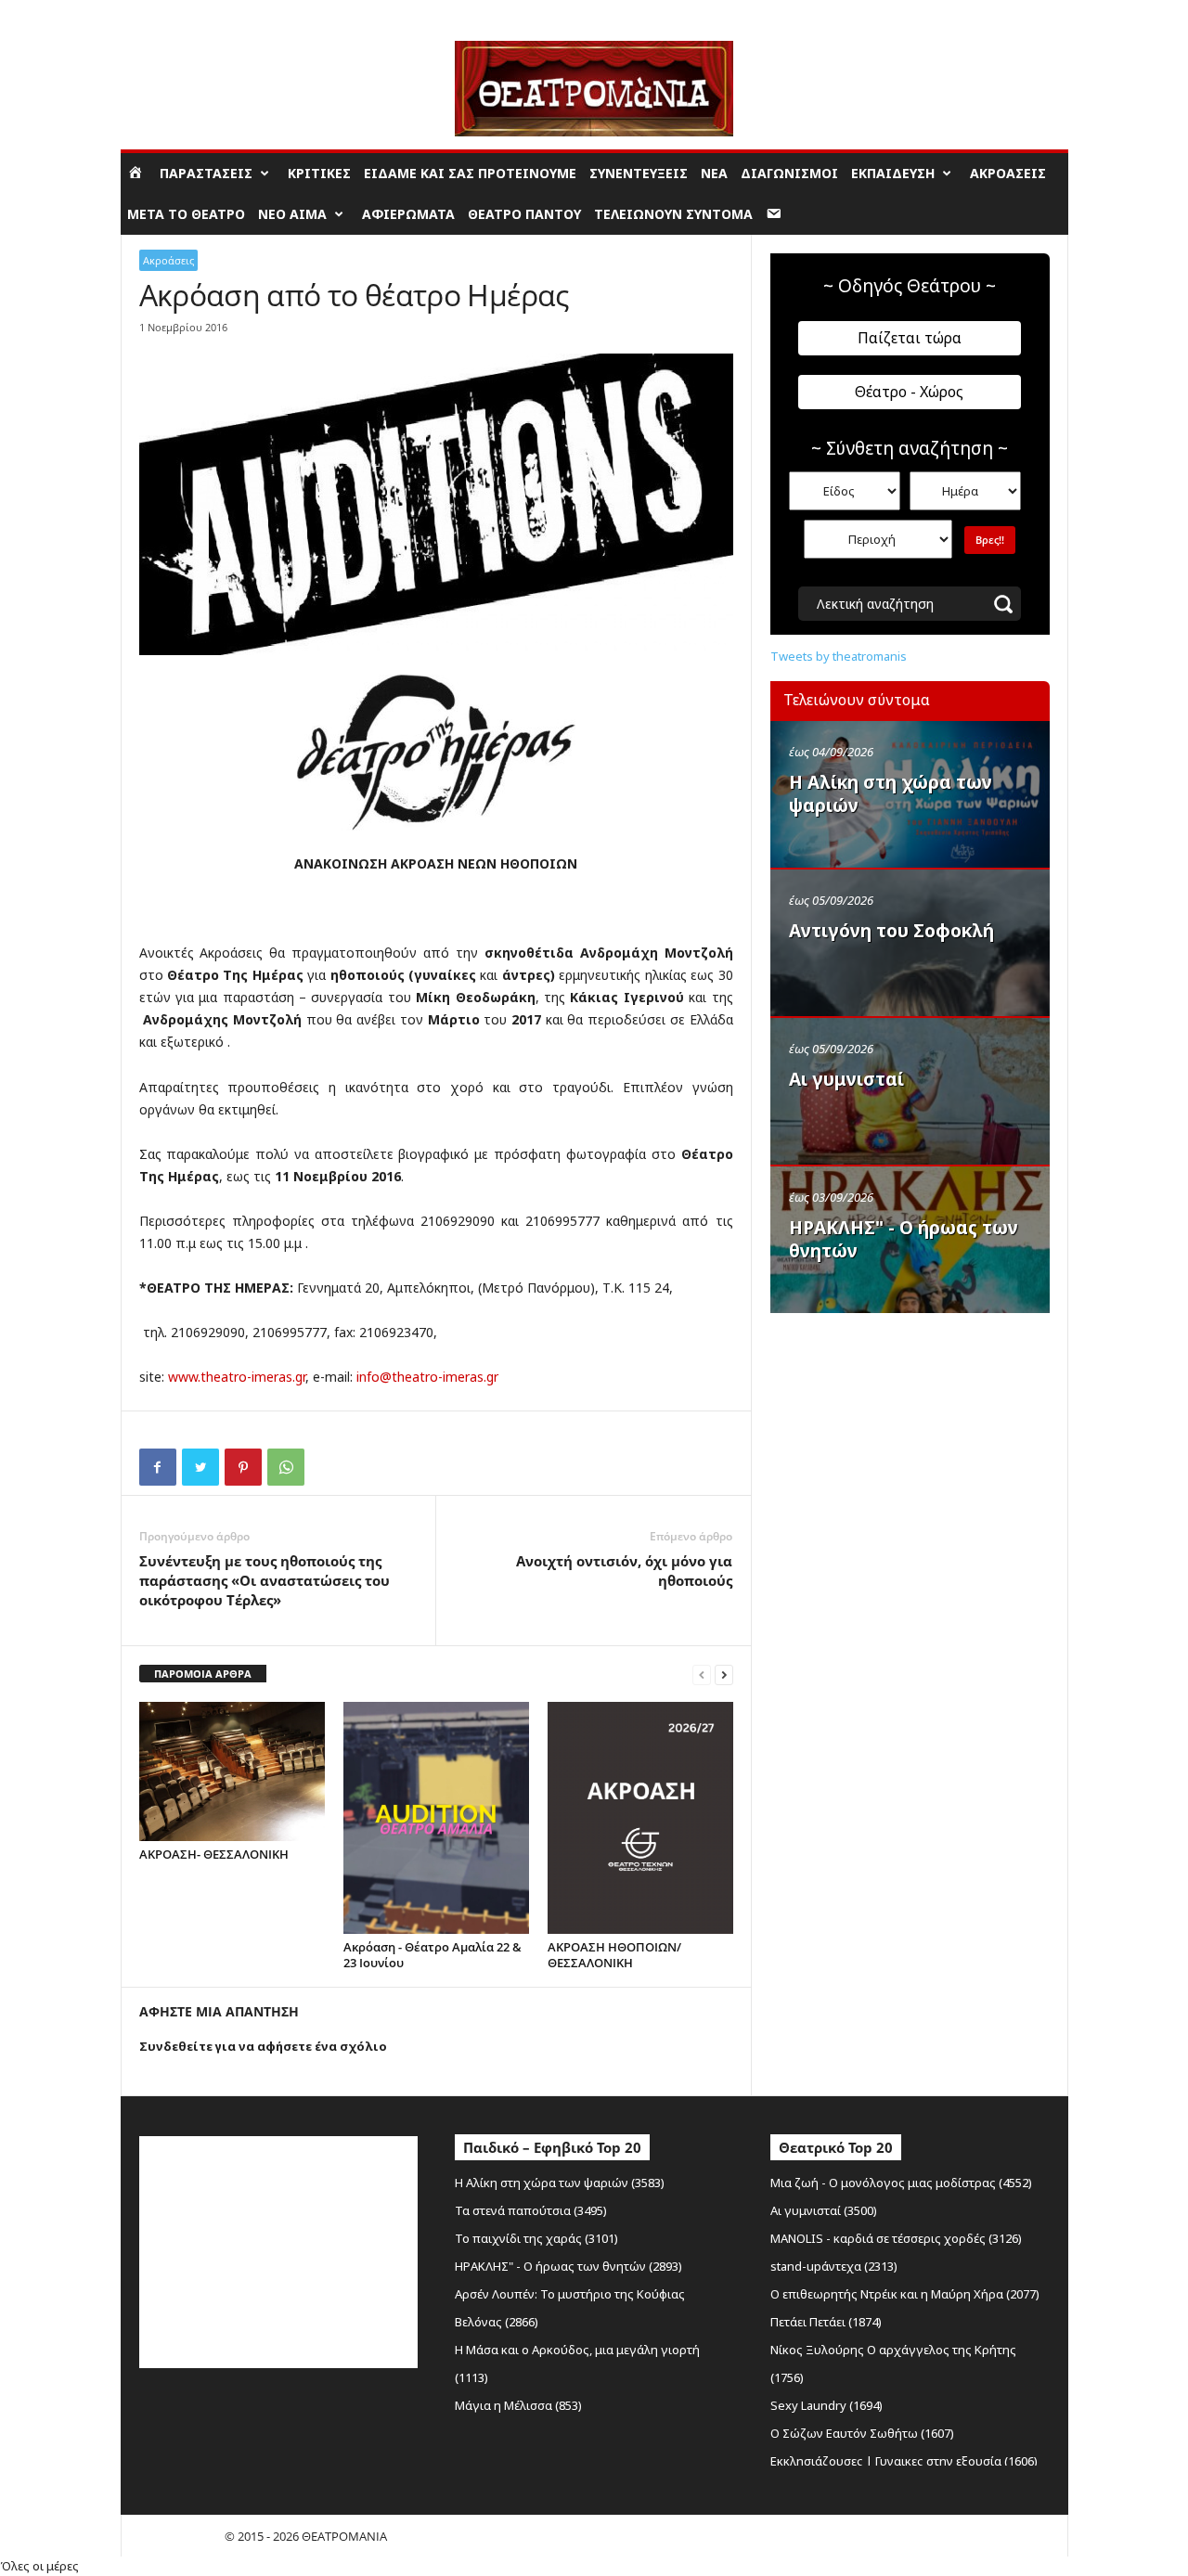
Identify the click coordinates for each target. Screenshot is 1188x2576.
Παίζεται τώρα (910, 338)
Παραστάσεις (206, 173)
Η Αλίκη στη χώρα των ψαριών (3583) (560, 2183)
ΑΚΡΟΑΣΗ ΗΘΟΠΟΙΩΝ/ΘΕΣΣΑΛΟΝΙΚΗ (614, 1955)
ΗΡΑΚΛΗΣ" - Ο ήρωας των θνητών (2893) (568, 2266)
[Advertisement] (910, 1441)
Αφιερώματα (408, 214)
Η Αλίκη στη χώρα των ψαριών (891, 794)
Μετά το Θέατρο (186, 214)
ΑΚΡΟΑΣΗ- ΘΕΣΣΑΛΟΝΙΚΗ (214, 1854)
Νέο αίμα (292, 214)
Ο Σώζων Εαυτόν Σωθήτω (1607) (862, 2433)
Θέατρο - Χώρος (909, 392)
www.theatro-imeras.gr (237, 1377)
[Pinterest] (243, 1467)
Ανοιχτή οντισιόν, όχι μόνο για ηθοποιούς (624, 1571)
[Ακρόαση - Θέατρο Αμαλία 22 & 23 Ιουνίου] (436, 1818)
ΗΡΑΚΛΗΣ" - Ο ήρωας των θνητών (904, 1239)
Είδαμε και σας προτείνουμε (470, 173)
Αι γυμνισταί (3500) (824, 2210)
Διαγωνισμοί (789, 173)
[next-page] (724, 1674)
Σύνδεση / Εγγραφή (173, 13)
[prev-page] (702, 1674)
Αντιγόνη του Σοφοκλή (891, 931)
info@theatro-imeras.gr (427, 1377)
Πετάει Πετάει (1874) (826, 2322)
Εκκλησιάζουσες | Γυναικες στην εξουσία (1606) (904, 2461)
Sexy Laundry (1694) (826, 2405)
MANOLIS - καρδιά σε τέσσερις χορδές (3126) (896, 2238)
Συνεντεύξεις (639, 173)
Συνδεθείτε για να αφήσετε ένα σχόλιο (263, 2046)
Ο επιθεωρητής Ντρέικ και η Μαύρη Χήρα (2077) (905, 2294)
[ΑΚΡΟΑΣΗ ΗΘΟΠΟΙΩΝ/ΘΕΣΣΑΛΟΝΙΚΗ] (640, 1818)
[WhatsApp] (286, 1467)
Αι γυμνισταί (846, 1079)
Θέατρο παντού (524, 214)
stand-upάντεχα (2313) (834, 2266)
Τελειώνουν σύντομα (673, 214)
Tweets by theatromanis (839, 656)
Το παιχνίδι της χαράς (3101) (536, 2238)
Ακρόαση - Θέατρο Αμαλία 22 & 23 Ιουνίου (433, 1955)
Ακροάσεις (1008, 173)
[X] (200, 1467)
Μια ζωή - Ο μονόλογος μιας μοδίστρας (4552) (901, 2183)
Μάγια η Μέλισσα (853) (518, 2405)
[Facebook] (158, 1467)
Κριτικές (319, 173)
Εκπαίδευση (893, 173)
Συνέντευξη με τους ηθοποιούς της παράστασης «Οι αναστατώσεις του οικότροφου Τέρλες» (265, 1580)
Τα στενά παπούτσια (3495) (531, 2210)
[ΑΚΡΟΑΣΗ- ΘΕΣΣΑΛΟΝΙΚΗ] (232, 1771)
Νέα (714, 173)
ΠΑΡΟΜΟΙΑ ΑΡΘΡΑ (203, 1674)
